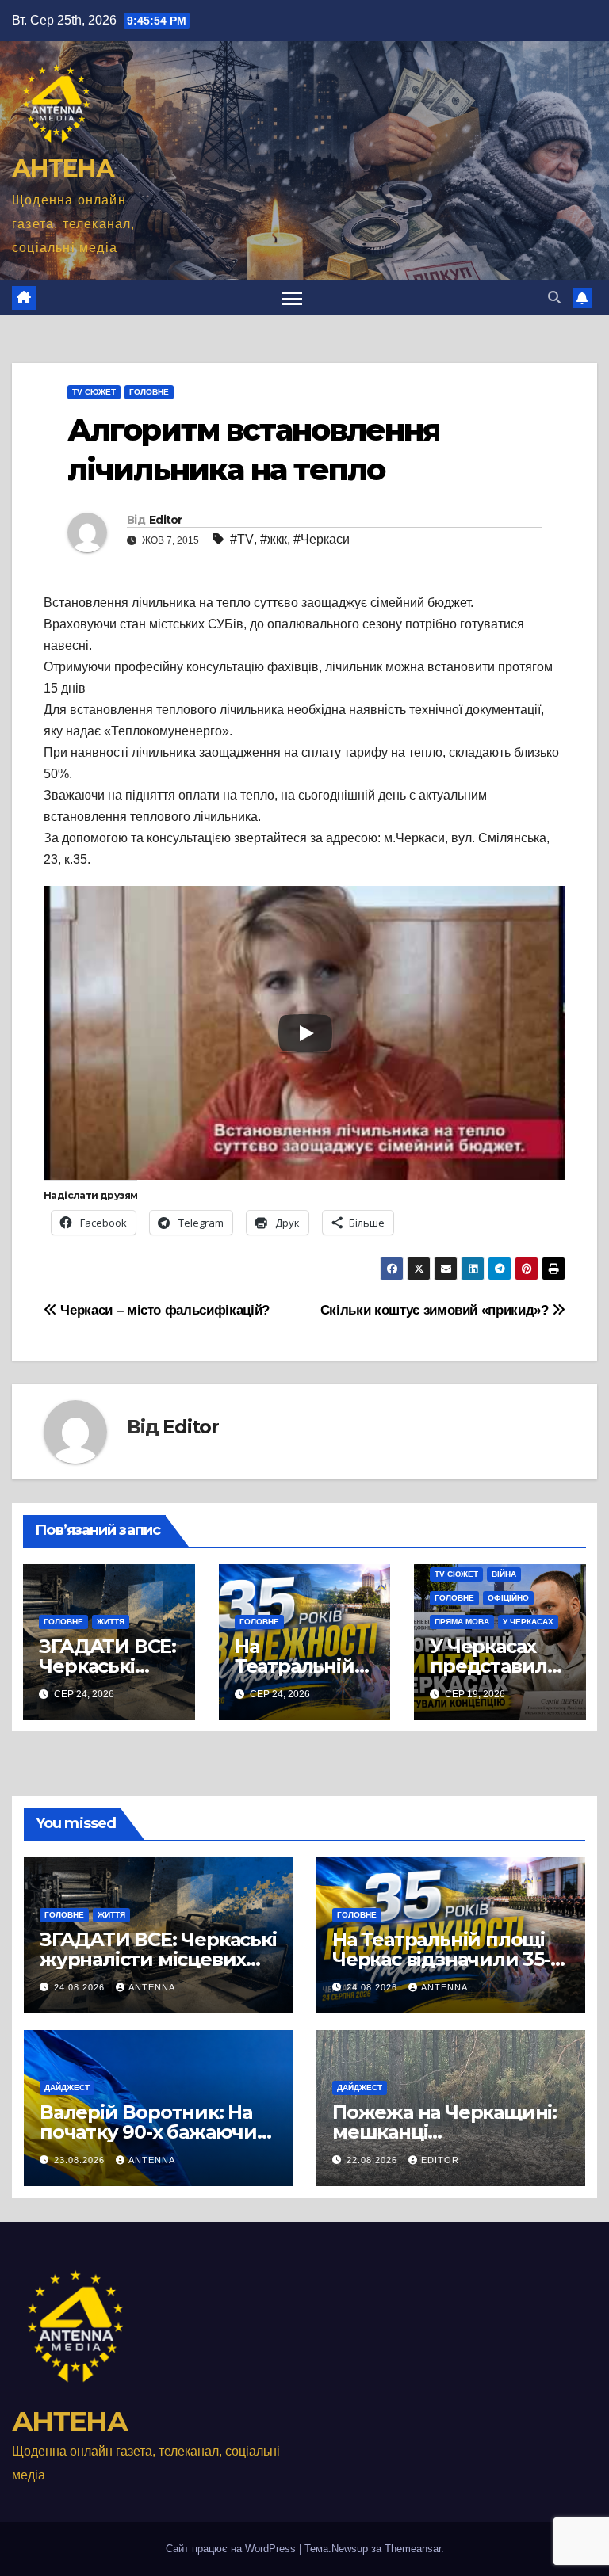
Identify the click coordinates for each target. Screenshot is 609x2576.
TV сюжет (94, 392)
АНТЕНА (63, 168)
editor (440, 2160)
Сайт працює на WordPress (232, 2549)
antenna (152, 1987)
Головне (149, 392)
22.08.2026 (373, 2160)
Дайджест (67, 2088)
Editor (166, 520)
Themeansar (413, 2549)
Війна (504, 1574)
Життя (111, 1622)
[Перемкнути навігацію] (292, 298)
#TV (242, 539)
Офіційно (508, 1598)
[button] (554, 298)
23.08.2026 (81, 2160)
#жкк (274, 539)
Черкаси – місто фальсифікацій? (163, 1310)
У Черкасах (528, 1622)
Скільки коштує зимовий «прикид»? (437, 1310)
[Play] (305, 1033)
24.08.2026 (81, 1987)
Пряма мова (462, 1622)
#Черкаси (322, 539)
